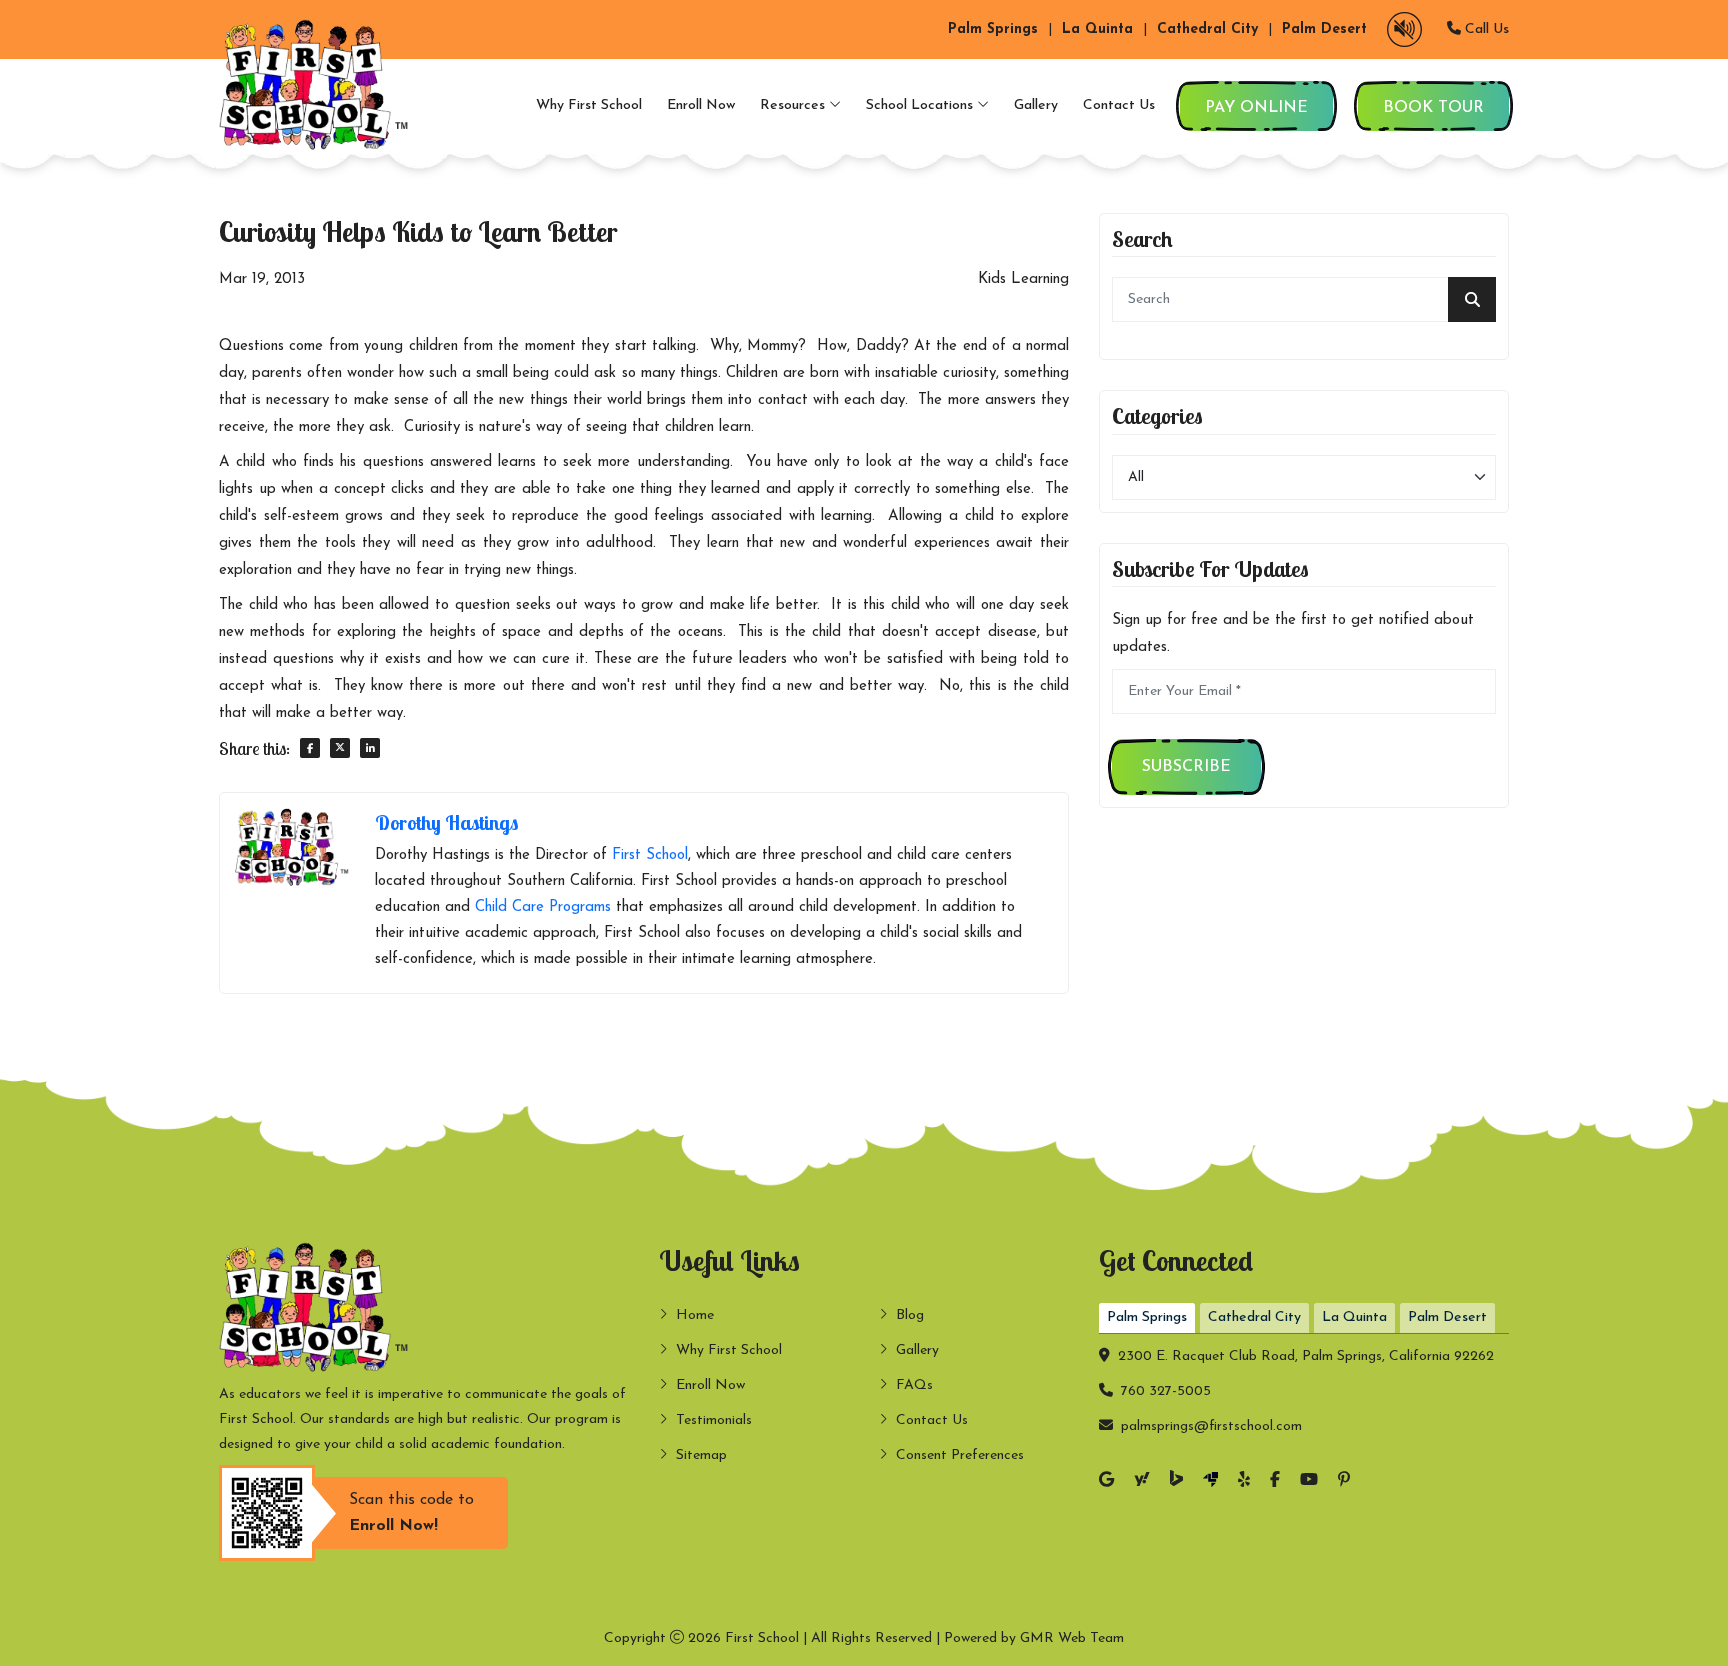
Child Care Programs (543, 907)
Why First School (589, 105)
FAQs (914, 1385)
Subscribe (1186, 767)
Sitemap (701, 1455)
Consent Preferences (960, 1455)
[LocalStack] (1210, 1481)
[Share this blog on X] (340, 748)
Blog (910, 1315)
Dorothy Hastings (446, 822)
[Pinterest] (1344, 1481)
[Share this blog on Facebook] (310, 748)
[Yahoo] (1142, 1481)
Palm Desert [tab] (1447, 1317)
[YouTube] (1309, 1481)
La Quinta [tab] (1354, 1317)
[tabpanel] (1304, 1386)
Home (695, 1315)
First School (650, 855)
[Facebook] (1275, 1481)
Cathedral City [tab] (1254, 1317)
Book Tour (1433, 108)
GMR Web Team (1072, 1638)
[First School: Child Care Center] (319, 84)
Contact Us (1119, 105)
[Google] (1106, 1481)
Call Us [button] (1485, 29)
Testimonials (714, 1420)
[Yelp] (1244, 1481)
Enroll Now (701, 105)
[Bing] (1176, 1481)
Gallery (1036, 105)
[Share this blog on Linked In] (370, 748)
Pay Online (1256, 108)
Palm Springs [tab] (1147, 1317)
